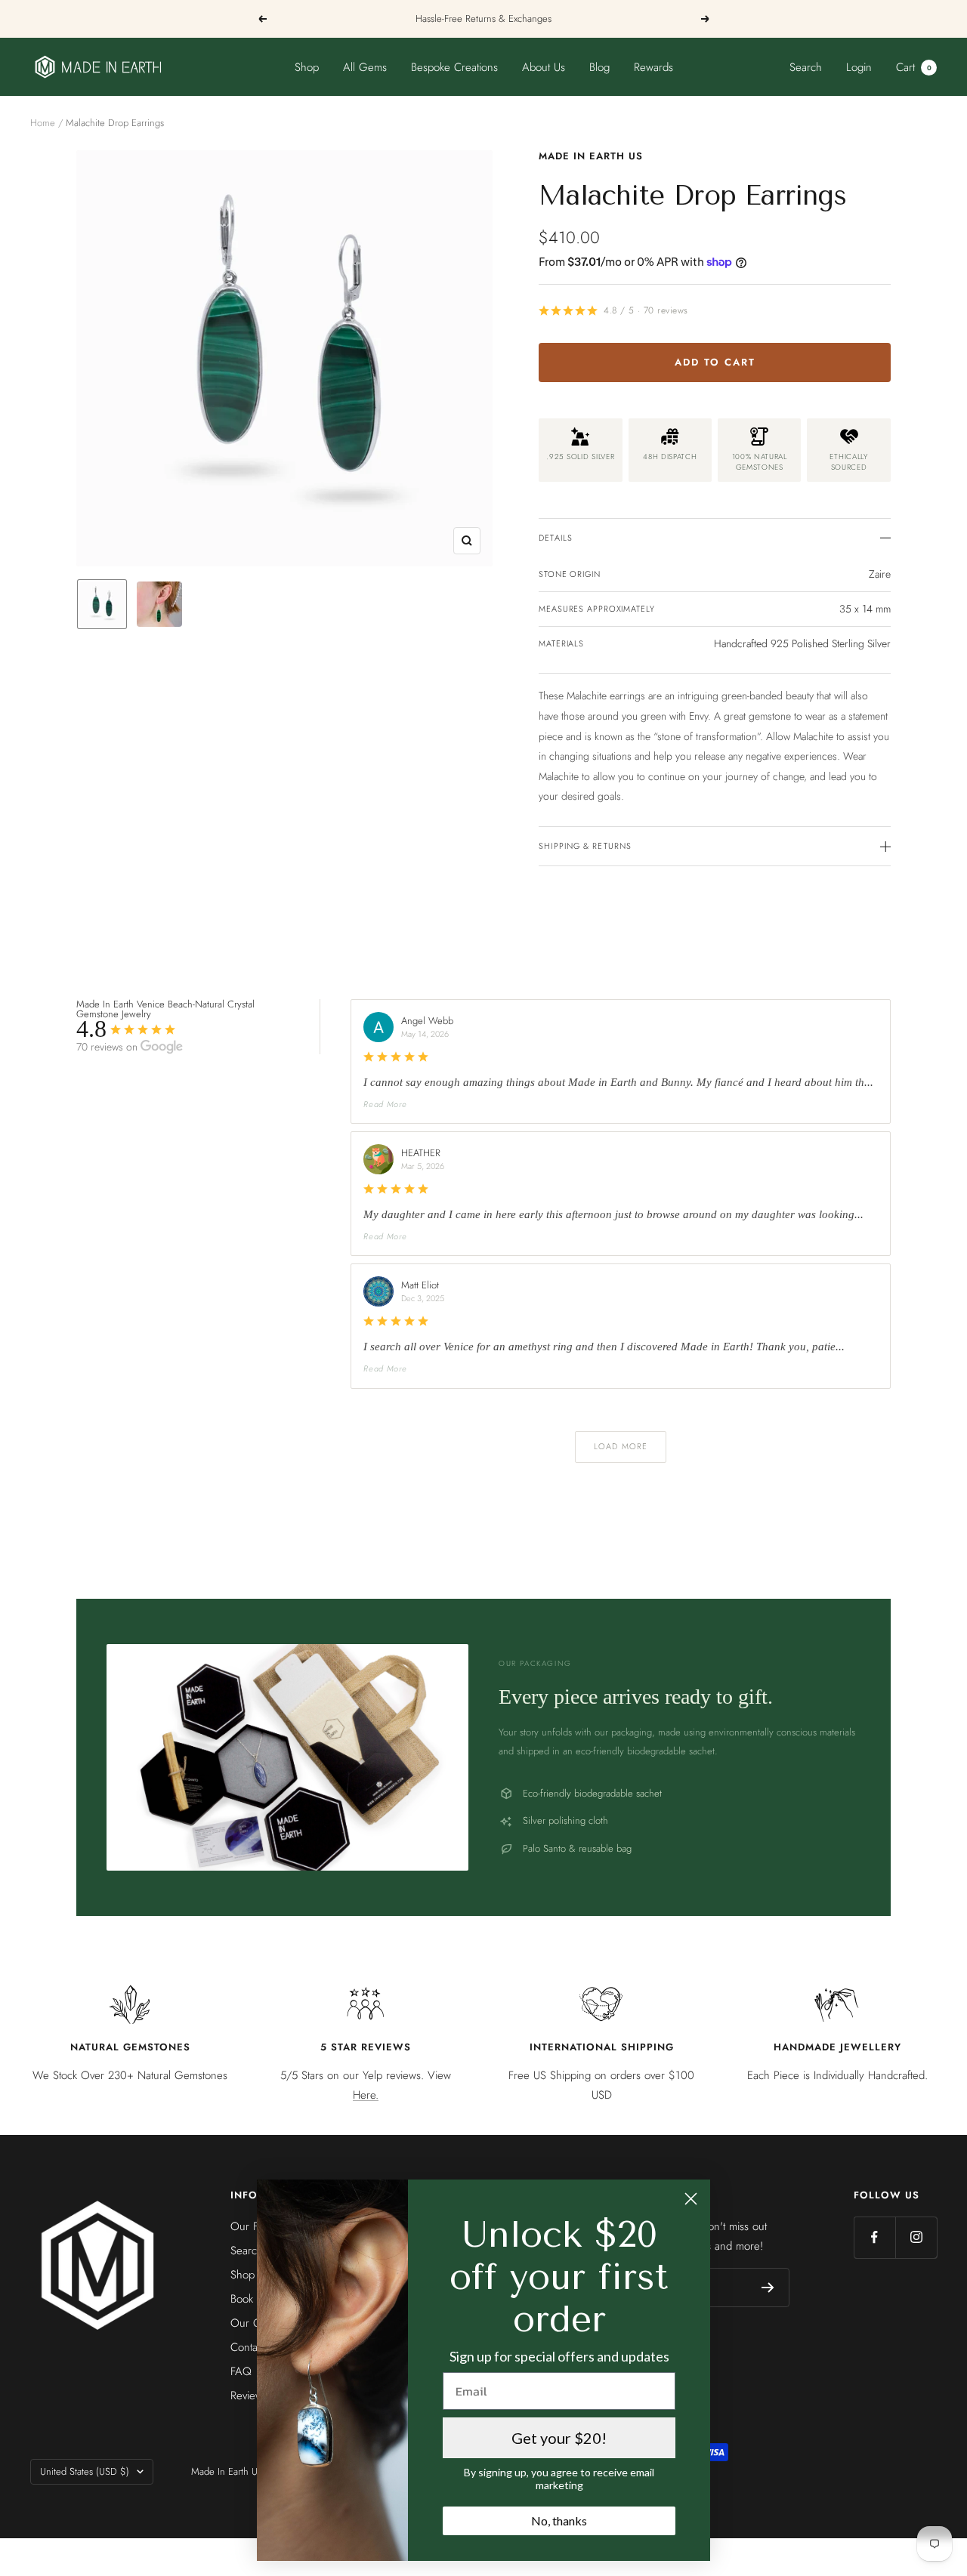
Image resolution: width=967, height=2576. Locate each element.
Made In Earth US (591, 156)
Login (859, 67)
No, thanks (559, 2520)
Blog (599, 67)
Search (806, 67)
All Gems (365, 67)
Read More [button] (385, 1104)
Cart (914, 67)
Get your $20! (559, 2438)
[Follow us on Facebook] (874, 2237)
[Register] (768, 2288)
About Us (544, 67)
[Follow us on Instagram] (916, 2237)
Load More (621, 1446)
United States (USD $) (85, 2471)
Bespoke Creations (454, 67)
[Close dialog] (691, 2199)
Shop (307, 67)
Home (43, 123)
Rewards (653, 67)
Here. (366, 2095)
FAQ (241, 2371)
